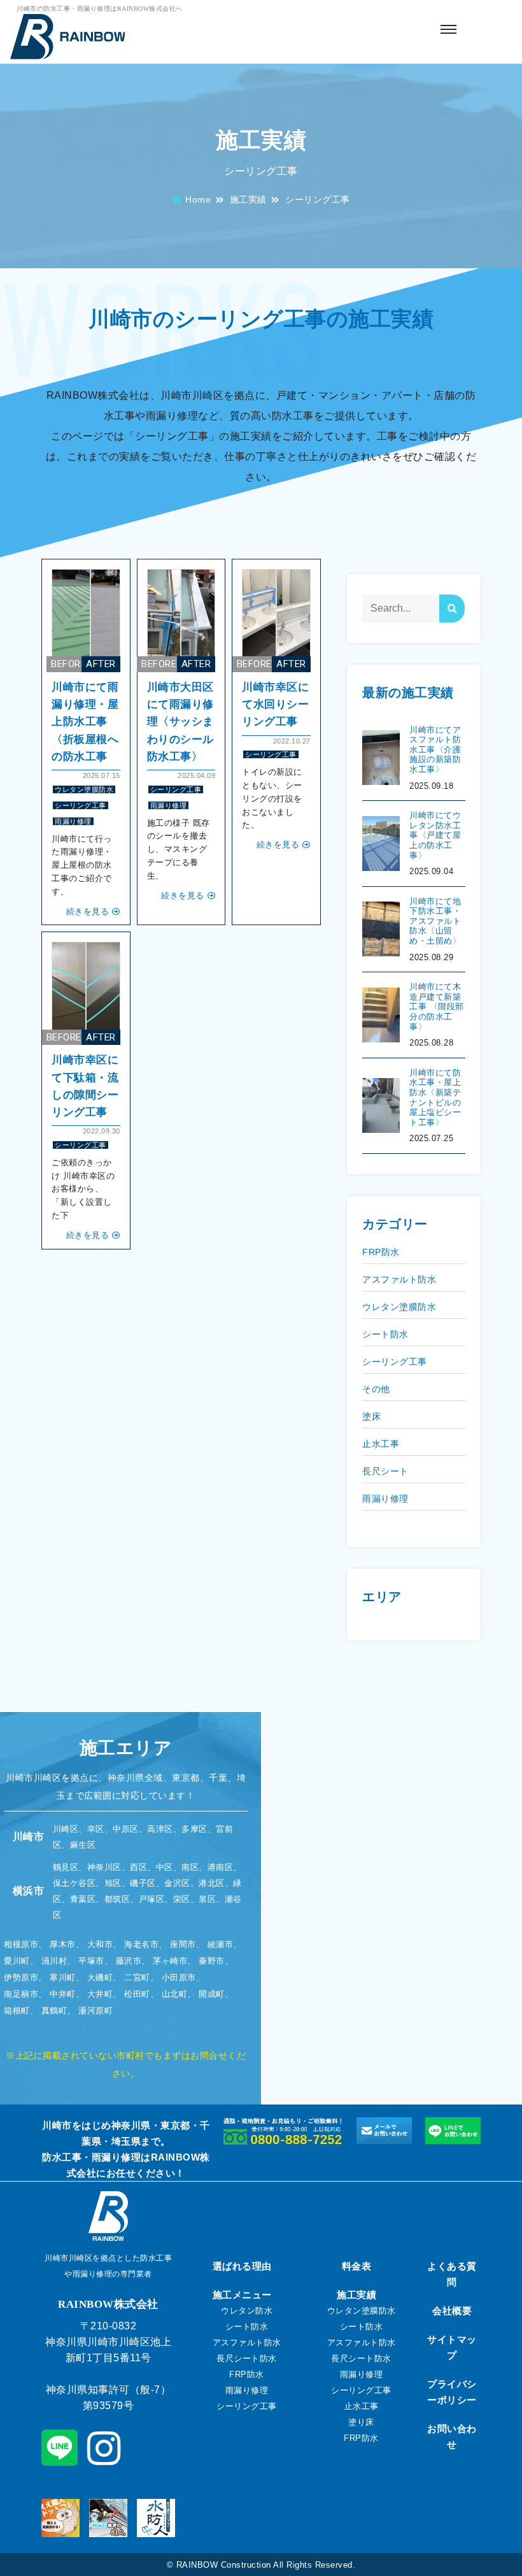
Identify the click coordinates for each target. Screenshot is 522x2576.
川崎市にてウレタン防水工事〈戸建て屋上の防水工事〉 (435, 835)
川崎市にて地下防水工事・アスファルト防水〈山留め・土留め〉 (435, 921)
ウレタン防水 (247, 2311)
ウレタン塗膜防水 (84, 789)
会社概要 (452, 2311)
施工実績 (248, 199)
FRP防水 (381, 1252)
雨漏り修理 (73, 821)
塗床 (371, 1416)
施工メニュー (242, 2295)
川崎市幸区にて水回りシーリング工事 (275, 704)
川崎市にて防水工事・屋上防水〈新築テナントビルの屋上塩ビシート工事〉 (435, 1097)
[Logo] (67, 38)
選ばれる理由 (242, 2266)
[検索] (452, 608)
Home (198, 199)
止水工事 (381, 1444)
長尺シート (385, 1471)
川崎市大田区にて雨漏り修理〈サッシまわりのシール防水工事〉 (180, 722)
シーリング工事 (81, 805)
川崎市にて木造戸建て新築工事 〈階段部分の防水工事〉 (437, 1006)
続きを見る (88, 911)
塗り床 (361, 2422)
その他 (376, 1389)
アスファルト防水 (399, 1279)
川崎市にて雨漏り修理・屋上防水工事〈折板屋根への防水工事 (85, 722)
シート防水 (385, 1334)
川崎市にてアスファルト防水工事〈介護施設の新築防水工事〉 (435, 750)
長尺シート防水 (247, 2358)
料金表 (357, 2266)
